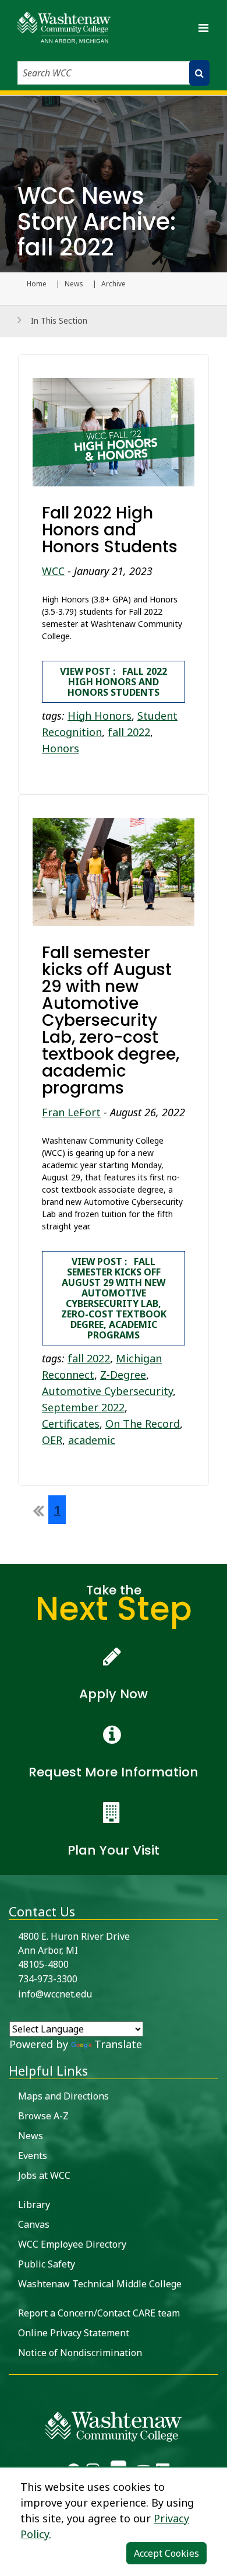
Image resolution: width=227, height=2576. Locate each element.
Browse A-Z (43, 2116)
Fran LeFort (71, 1112)
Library (34, 2205)
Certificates (71, 1424)
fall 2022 (129, 732)
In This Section (59, 320)
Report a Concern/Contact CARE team (99, 2313)
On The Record (143, 1424)
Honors (61, 748)
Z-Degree (123, 1375)
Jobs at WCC (44, 2175)
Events (33, 2156)
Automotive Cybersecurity (107, 1391)
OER (52, 1440)
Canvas (34, 2224)
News (74, 284)
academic (92, 1440)
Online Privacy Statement (74, 2333)
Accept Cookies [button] (166, 2553)
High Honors (100, 716)
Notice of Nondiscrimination (80, 2353)
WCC (53, 571)
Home (37, 284)
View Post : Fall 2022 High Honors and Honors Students (114, 682)
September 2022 (83, 1407)
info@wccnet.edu (55, 1994)
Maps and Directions (63, 2096)
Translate (118, 2044)
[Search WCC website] (199, 73)
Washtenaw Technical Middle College (100, 2284)
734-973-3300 (48, 1979)
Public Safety (47, 2264)
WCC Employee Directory (72, 2244)
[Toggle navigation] (203, 28)
